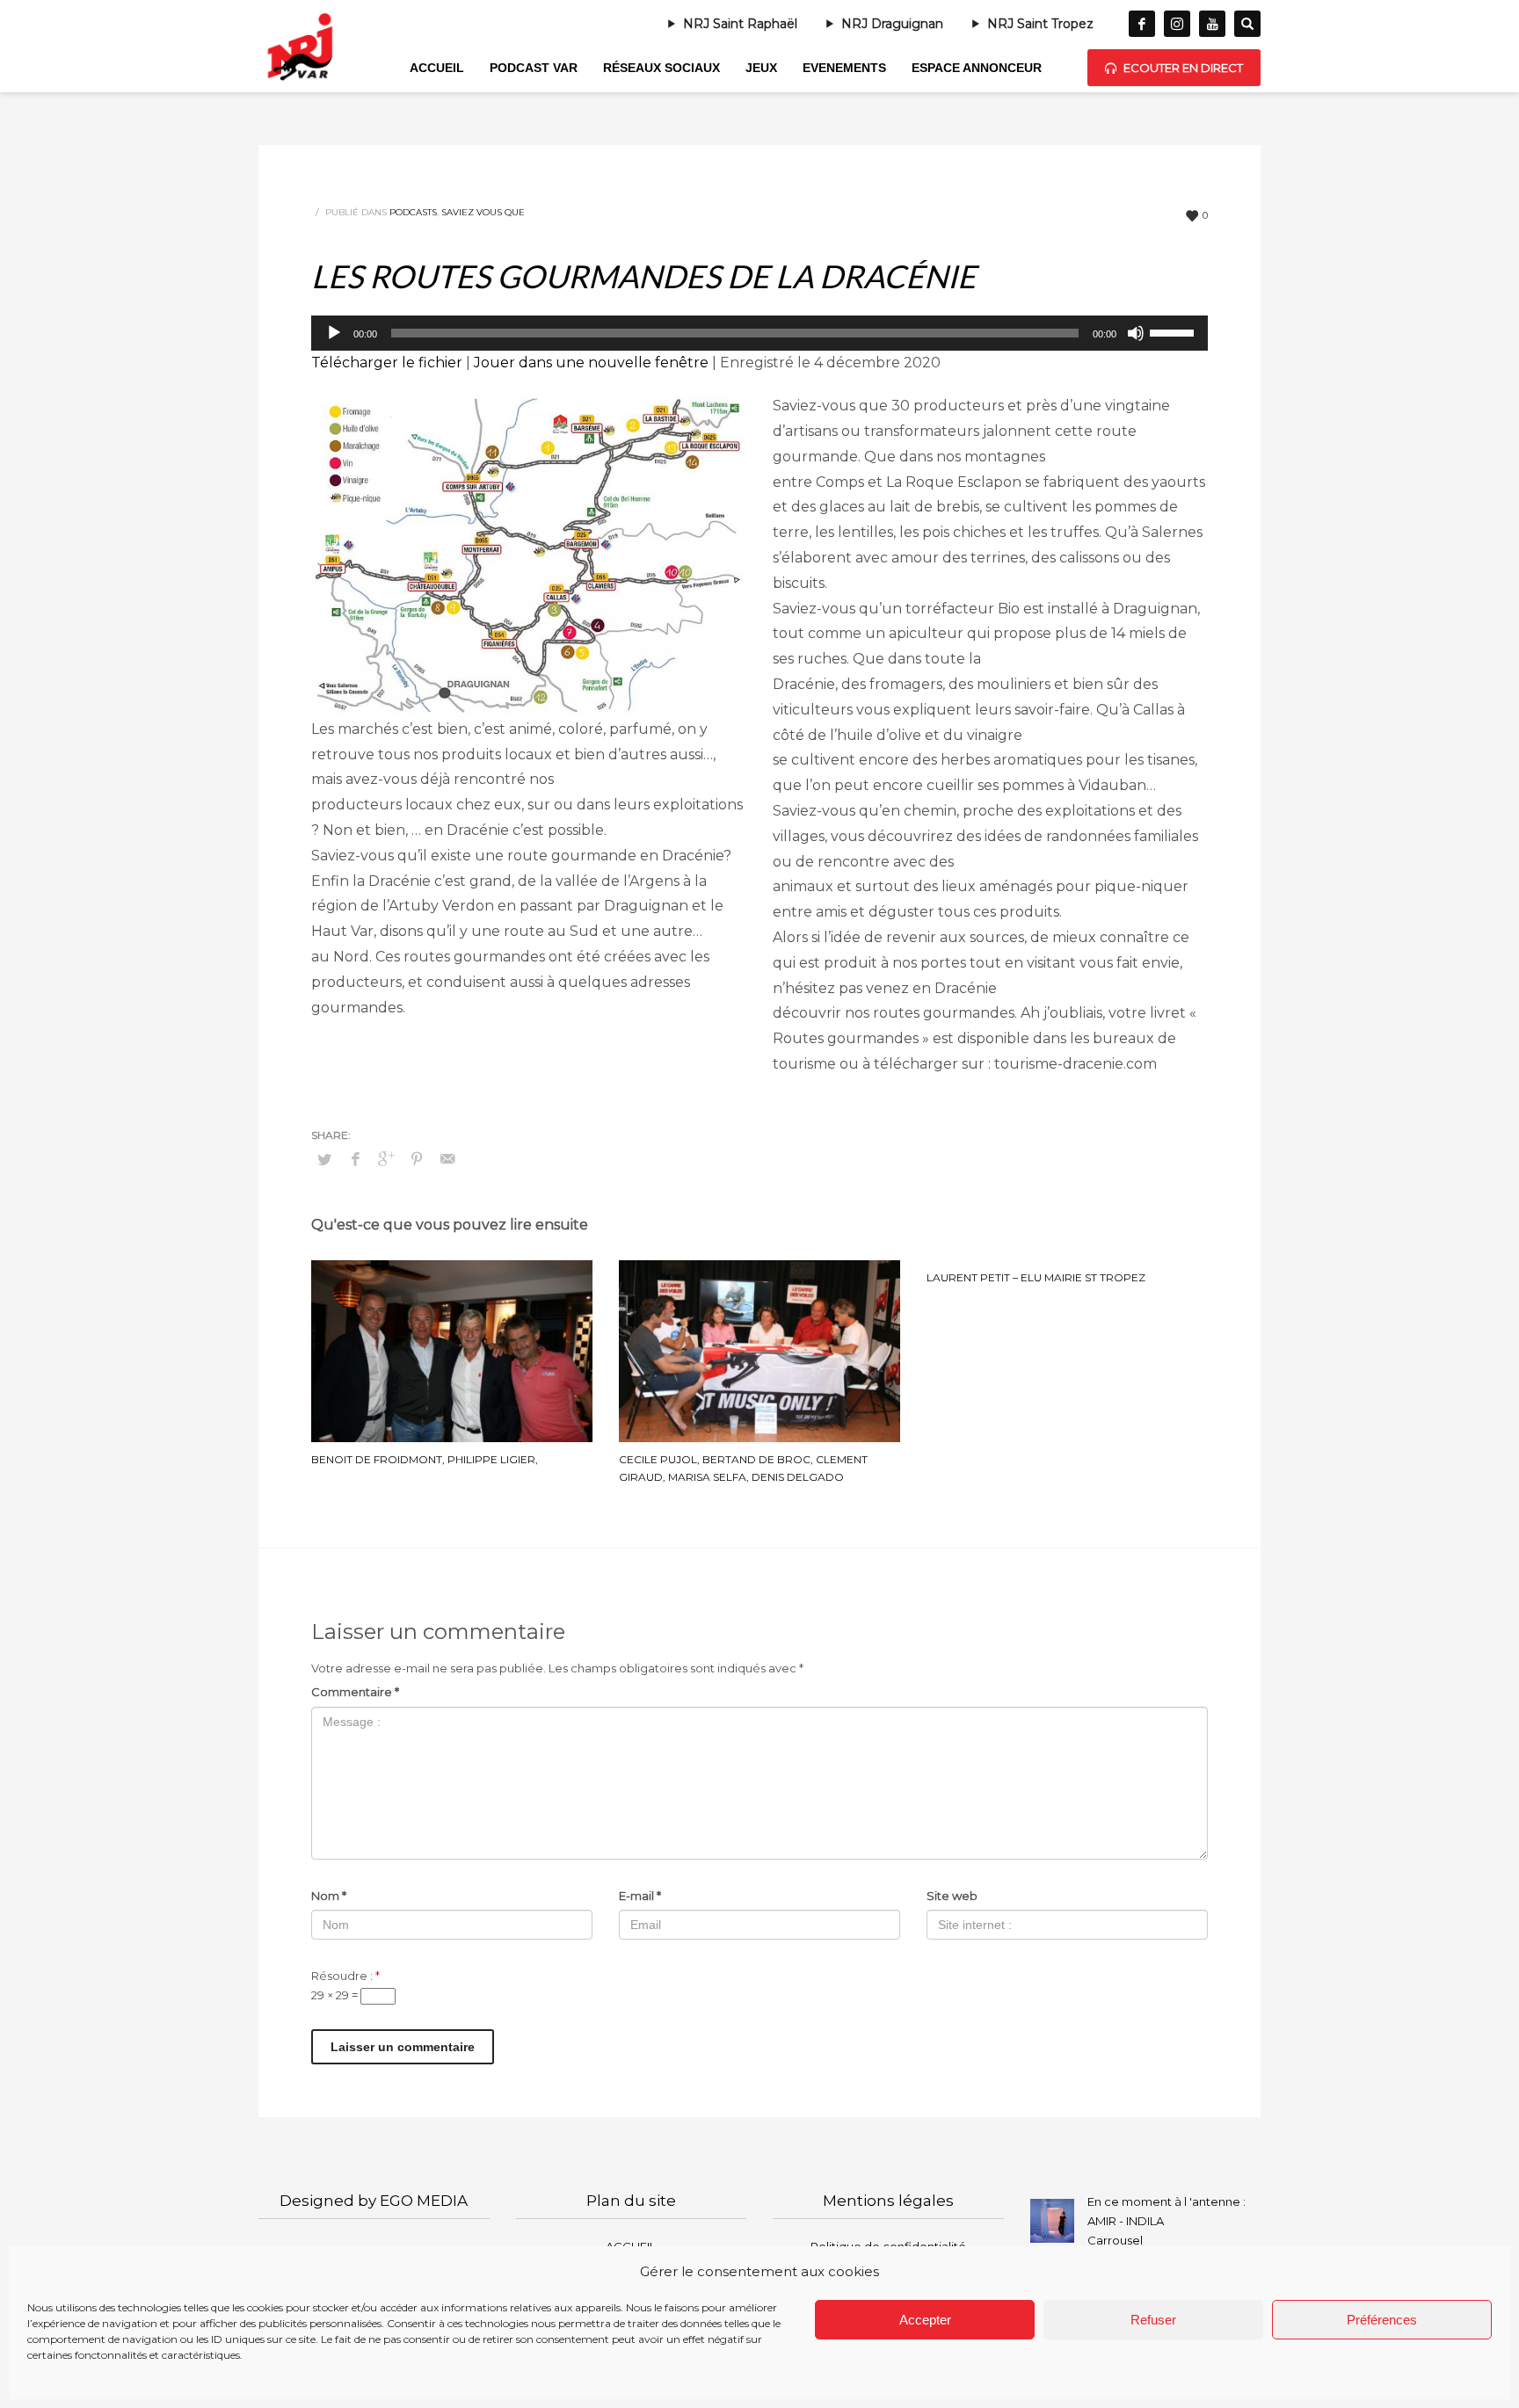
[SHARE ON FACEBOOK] (355, 1159)
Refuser (1153, 2320)
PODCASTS (413, 212)
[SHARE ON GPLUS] (386, 1159)
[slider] (1174, 331)
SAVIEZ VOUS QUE (483, 212)
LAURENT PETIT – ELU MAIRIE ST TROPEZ (1036, 1277)
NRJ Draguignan (892, 24)
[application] (759, 333)
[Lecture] (334, 333)
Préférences (1382, 2320)
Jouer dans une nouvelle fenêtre (591, 363)
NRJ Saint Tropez (1040, 24)
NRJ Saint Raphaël (740, 24)
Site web (952, 1896)
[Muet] (1136, 333)
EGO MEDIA (424, 2201)
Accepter (925, 2320)
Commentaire (355, 1692)
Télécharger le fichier (387, 363)
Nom (329, 1896)
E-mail (640, 1896)
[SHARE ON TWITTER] (324, 1159)
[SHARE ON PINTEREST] (417, 1159)
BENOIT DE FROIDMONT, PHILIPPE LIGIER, (425, 1459)
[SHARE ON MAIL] (447, 1159)
